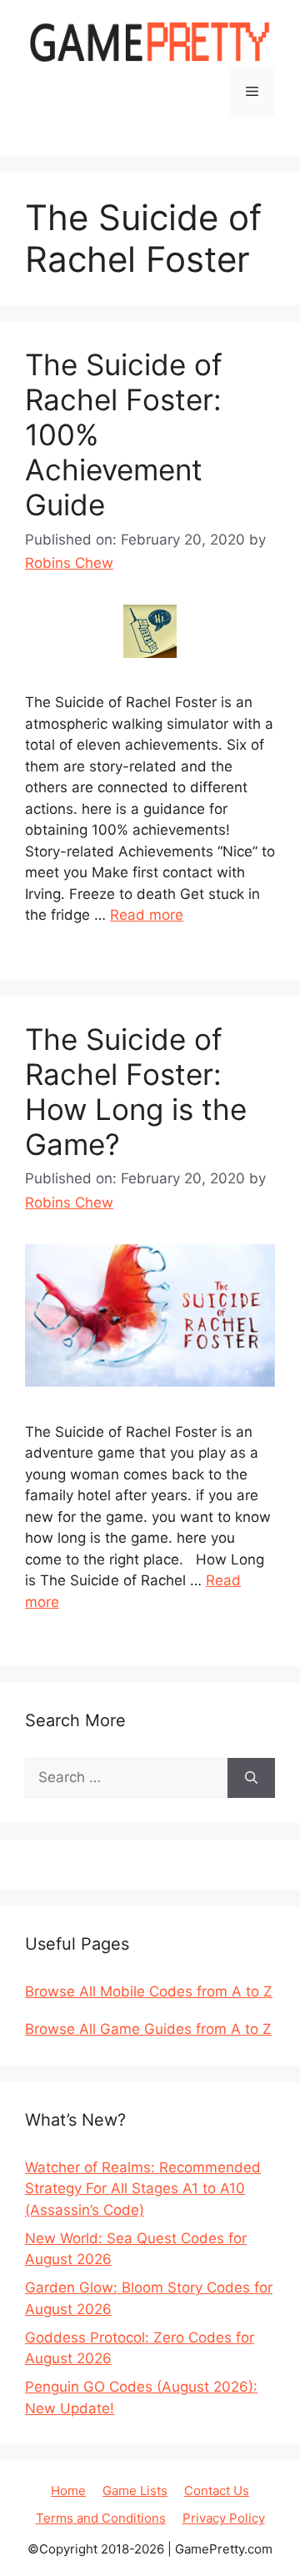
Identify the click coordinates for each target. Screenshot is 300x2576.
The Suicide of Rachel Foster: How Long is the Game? (136, 1092)
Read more (147, 915)
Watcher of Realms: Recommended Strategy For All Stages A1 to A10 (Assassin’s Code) (143, 2189)
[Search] (251, 1778)
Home (68, 2491)
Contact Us (217, 2491)
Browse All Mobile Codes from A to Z (149, 1991)
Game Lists (135, 2491)
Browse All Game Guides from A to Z (148, 2029)
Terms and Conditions (101, 2518)
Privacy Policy (224, 2518)
